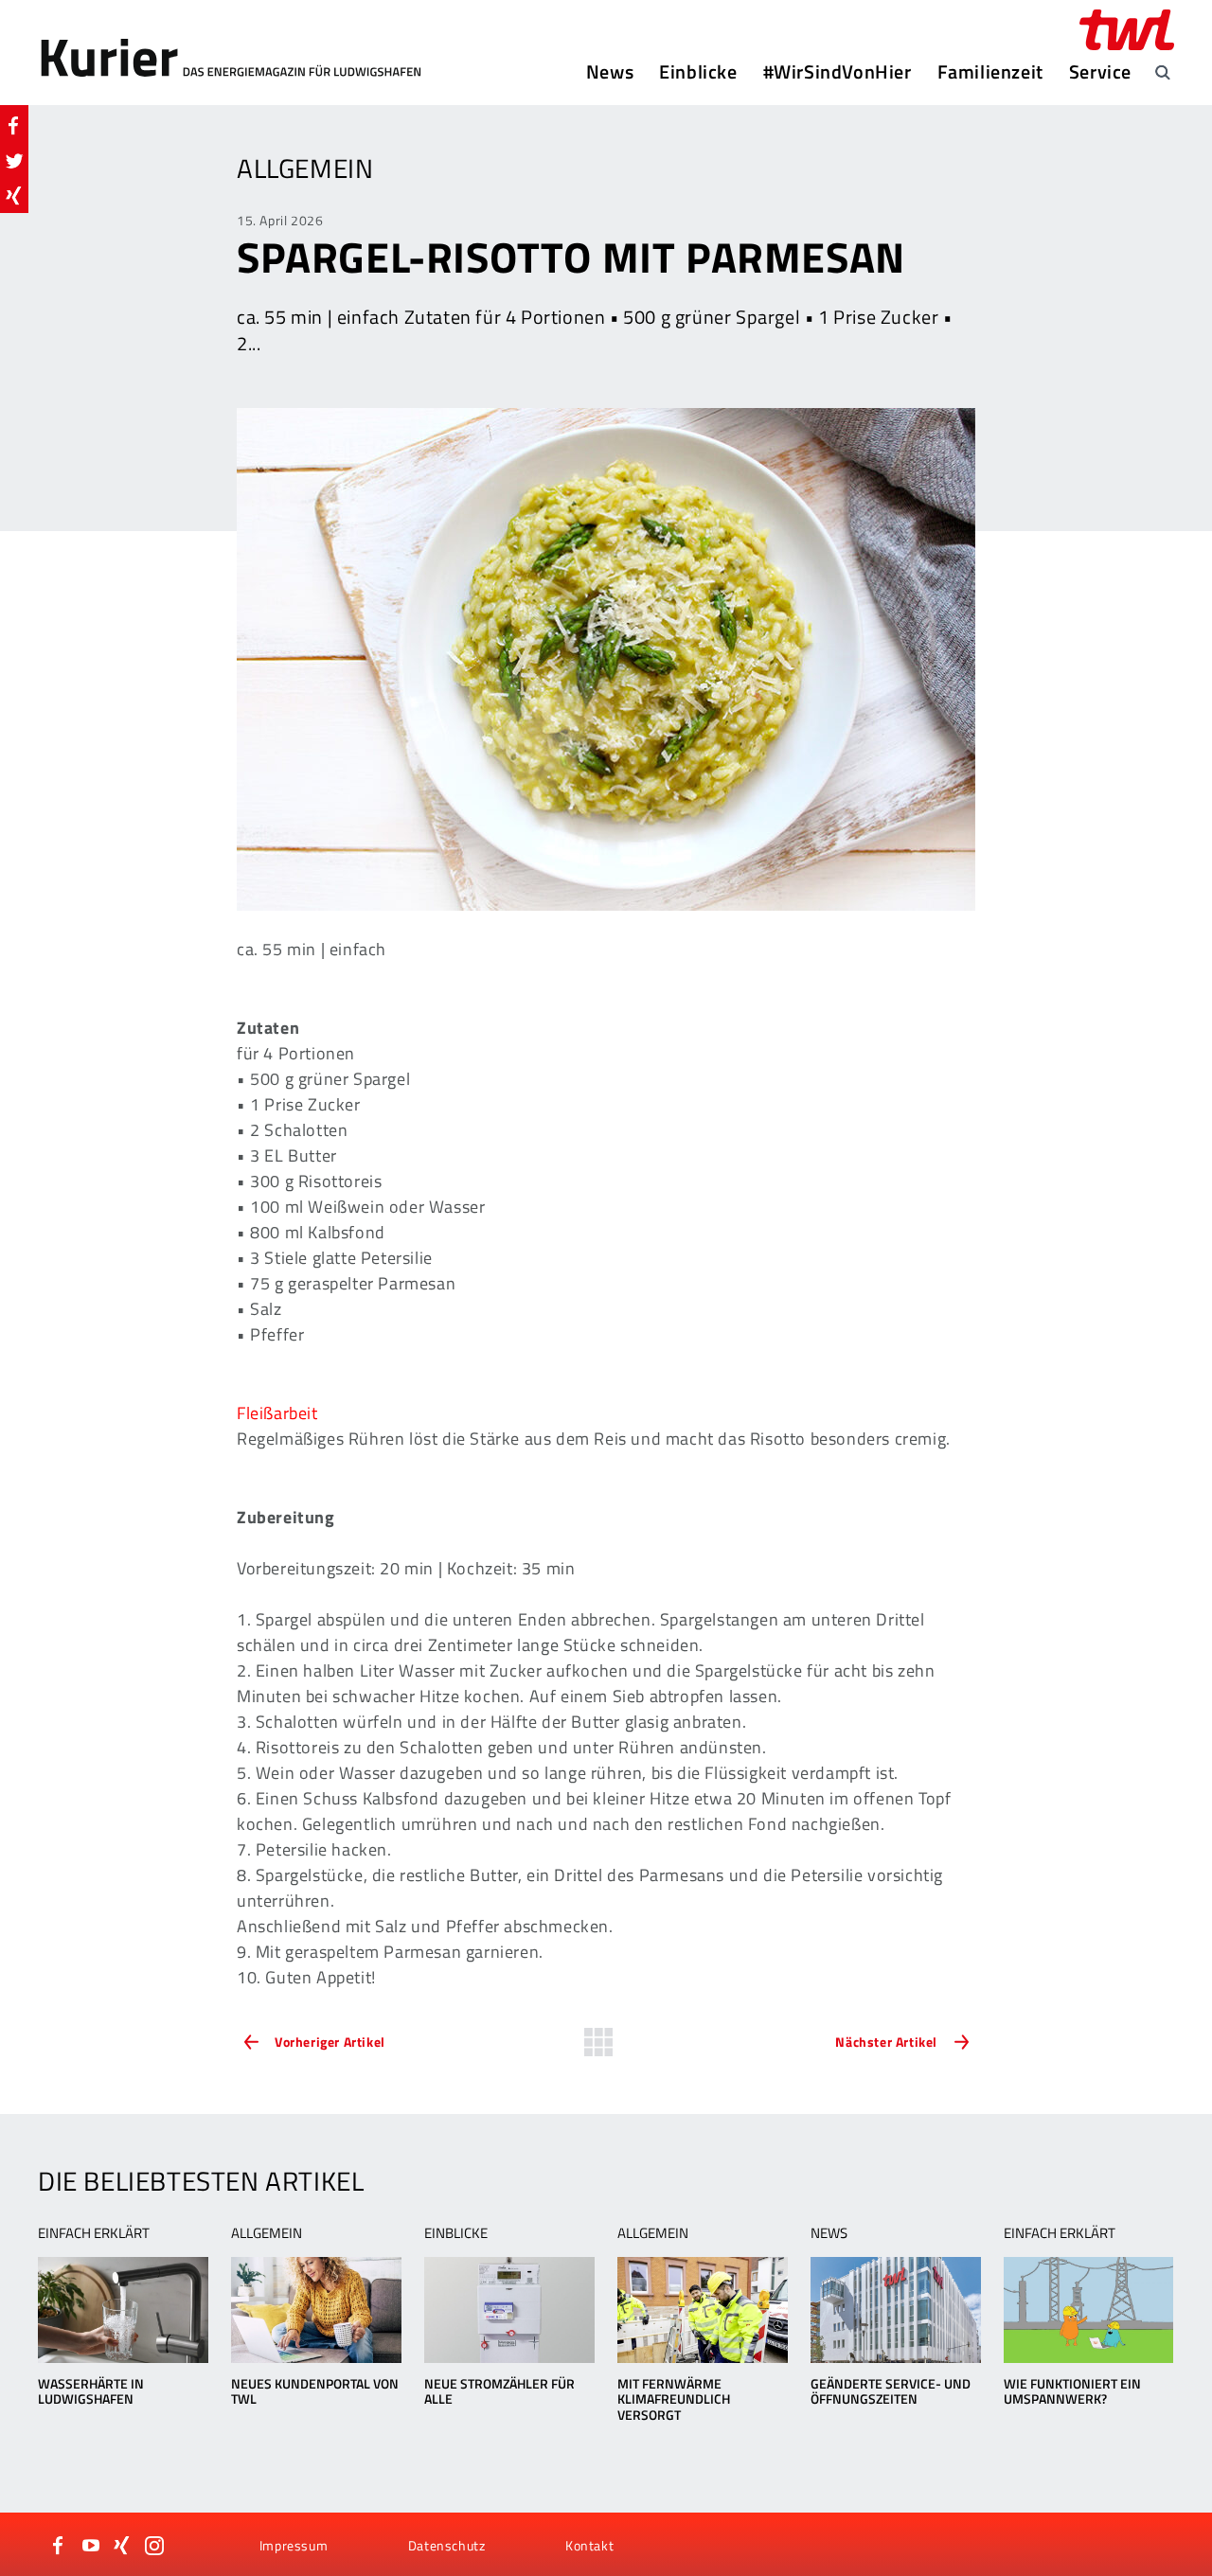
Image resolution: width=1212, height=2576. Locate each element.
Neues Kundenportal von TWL (315, 2391)
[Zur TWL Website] (1127, 30)
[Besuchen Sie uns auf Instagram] (154, 2546)
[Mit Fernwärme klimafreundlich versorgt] (702, 2310)
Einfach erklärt (94, 2233)
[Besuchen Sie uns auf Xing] (122, 2546)
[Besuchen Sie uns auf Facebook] (59, 2546)
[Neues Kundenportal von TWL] (316, 2310)
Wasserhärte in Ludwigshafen (91, 2391)
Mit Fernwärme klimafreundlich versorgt (674, 2399)
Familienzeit (990, 72)
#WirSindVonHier (838, 72)
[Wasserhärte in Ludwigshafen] (123, 2310)
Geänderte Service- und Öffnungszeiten (891, 2391)
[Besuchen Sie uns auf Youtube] (91, 2546)
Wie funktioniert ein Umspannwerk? (1072, 2391)
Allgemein (267, 2233)
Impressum (294, 2545)
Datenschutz (447, 2545)
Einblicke (698, 72)
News (610, 72)
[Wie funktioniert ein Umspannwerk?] (1088, 2310)
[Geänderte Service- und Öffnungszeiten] (895, 2310)
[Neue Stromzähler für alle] (509, 2310)
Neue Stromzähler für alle (499, 2391)
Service (1100, 72)
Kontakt (589, 2545)
